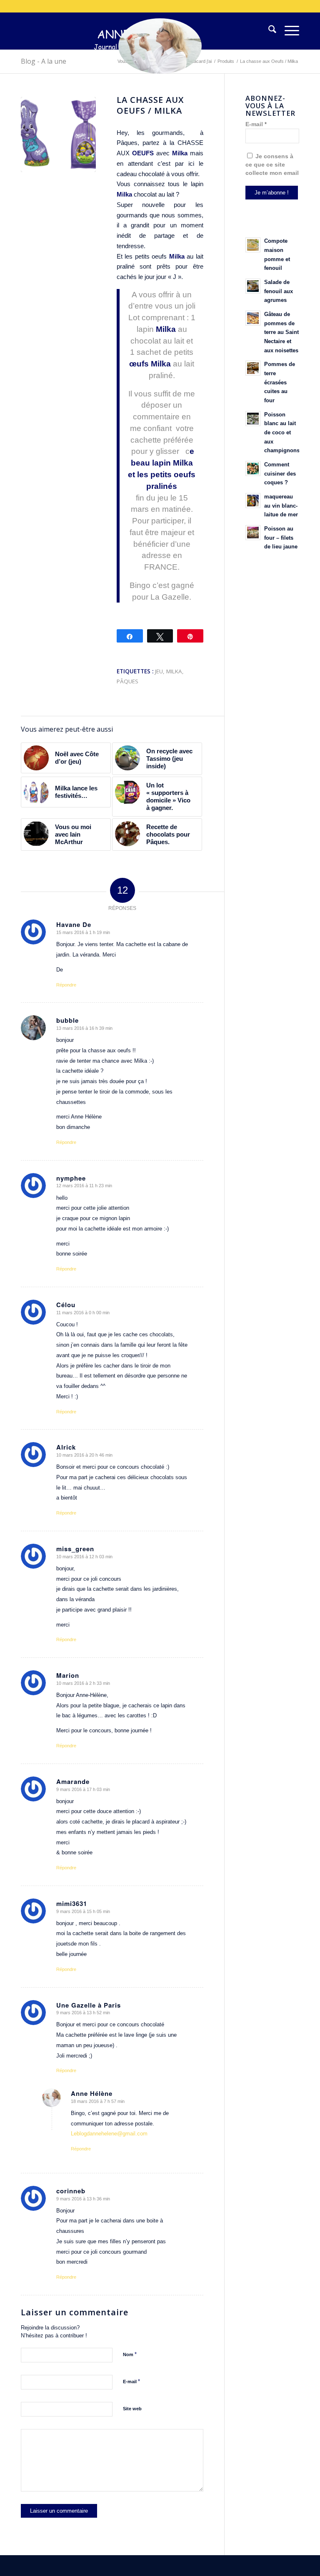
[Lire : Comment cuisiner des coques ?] (253, 468)
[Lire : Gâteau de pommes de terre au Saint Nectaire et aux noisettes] (253, 318)
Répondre (66, 985)
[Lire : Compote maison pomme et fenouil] (253, 245)
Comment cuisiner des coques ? (280, 473)
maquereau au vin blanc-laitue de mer (281, 506)
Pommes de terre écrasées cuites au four (280, 382)
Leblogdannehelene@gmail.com (109, 2134)
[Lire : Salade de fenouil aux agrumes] (253, 286)
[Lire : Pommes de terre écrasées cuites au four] (253, 368)
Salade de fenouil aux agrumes (279, 291)
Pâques (127, 681)
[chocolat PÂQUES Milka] (58, 135)
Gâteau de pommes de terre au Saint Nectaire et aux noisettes (281, 332)
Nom (130, 2354)
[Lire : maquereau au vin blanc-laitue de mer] (253, 501)
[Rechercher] (268, 31)
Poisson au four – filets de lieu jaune (281, 538)
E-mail (131, 2381)
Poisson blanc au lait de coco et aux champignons (282, 433)
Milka (177, 256)
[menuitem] (268, 31)
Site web (132, 2409)
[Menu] (288, 31)
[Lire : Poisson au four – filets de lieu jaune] (253, 533)
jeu (159, 671)
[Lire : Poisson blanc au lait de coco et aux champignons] (253, 419)
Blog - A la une (44, 61)
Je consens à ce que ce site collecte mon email (272, 165)
